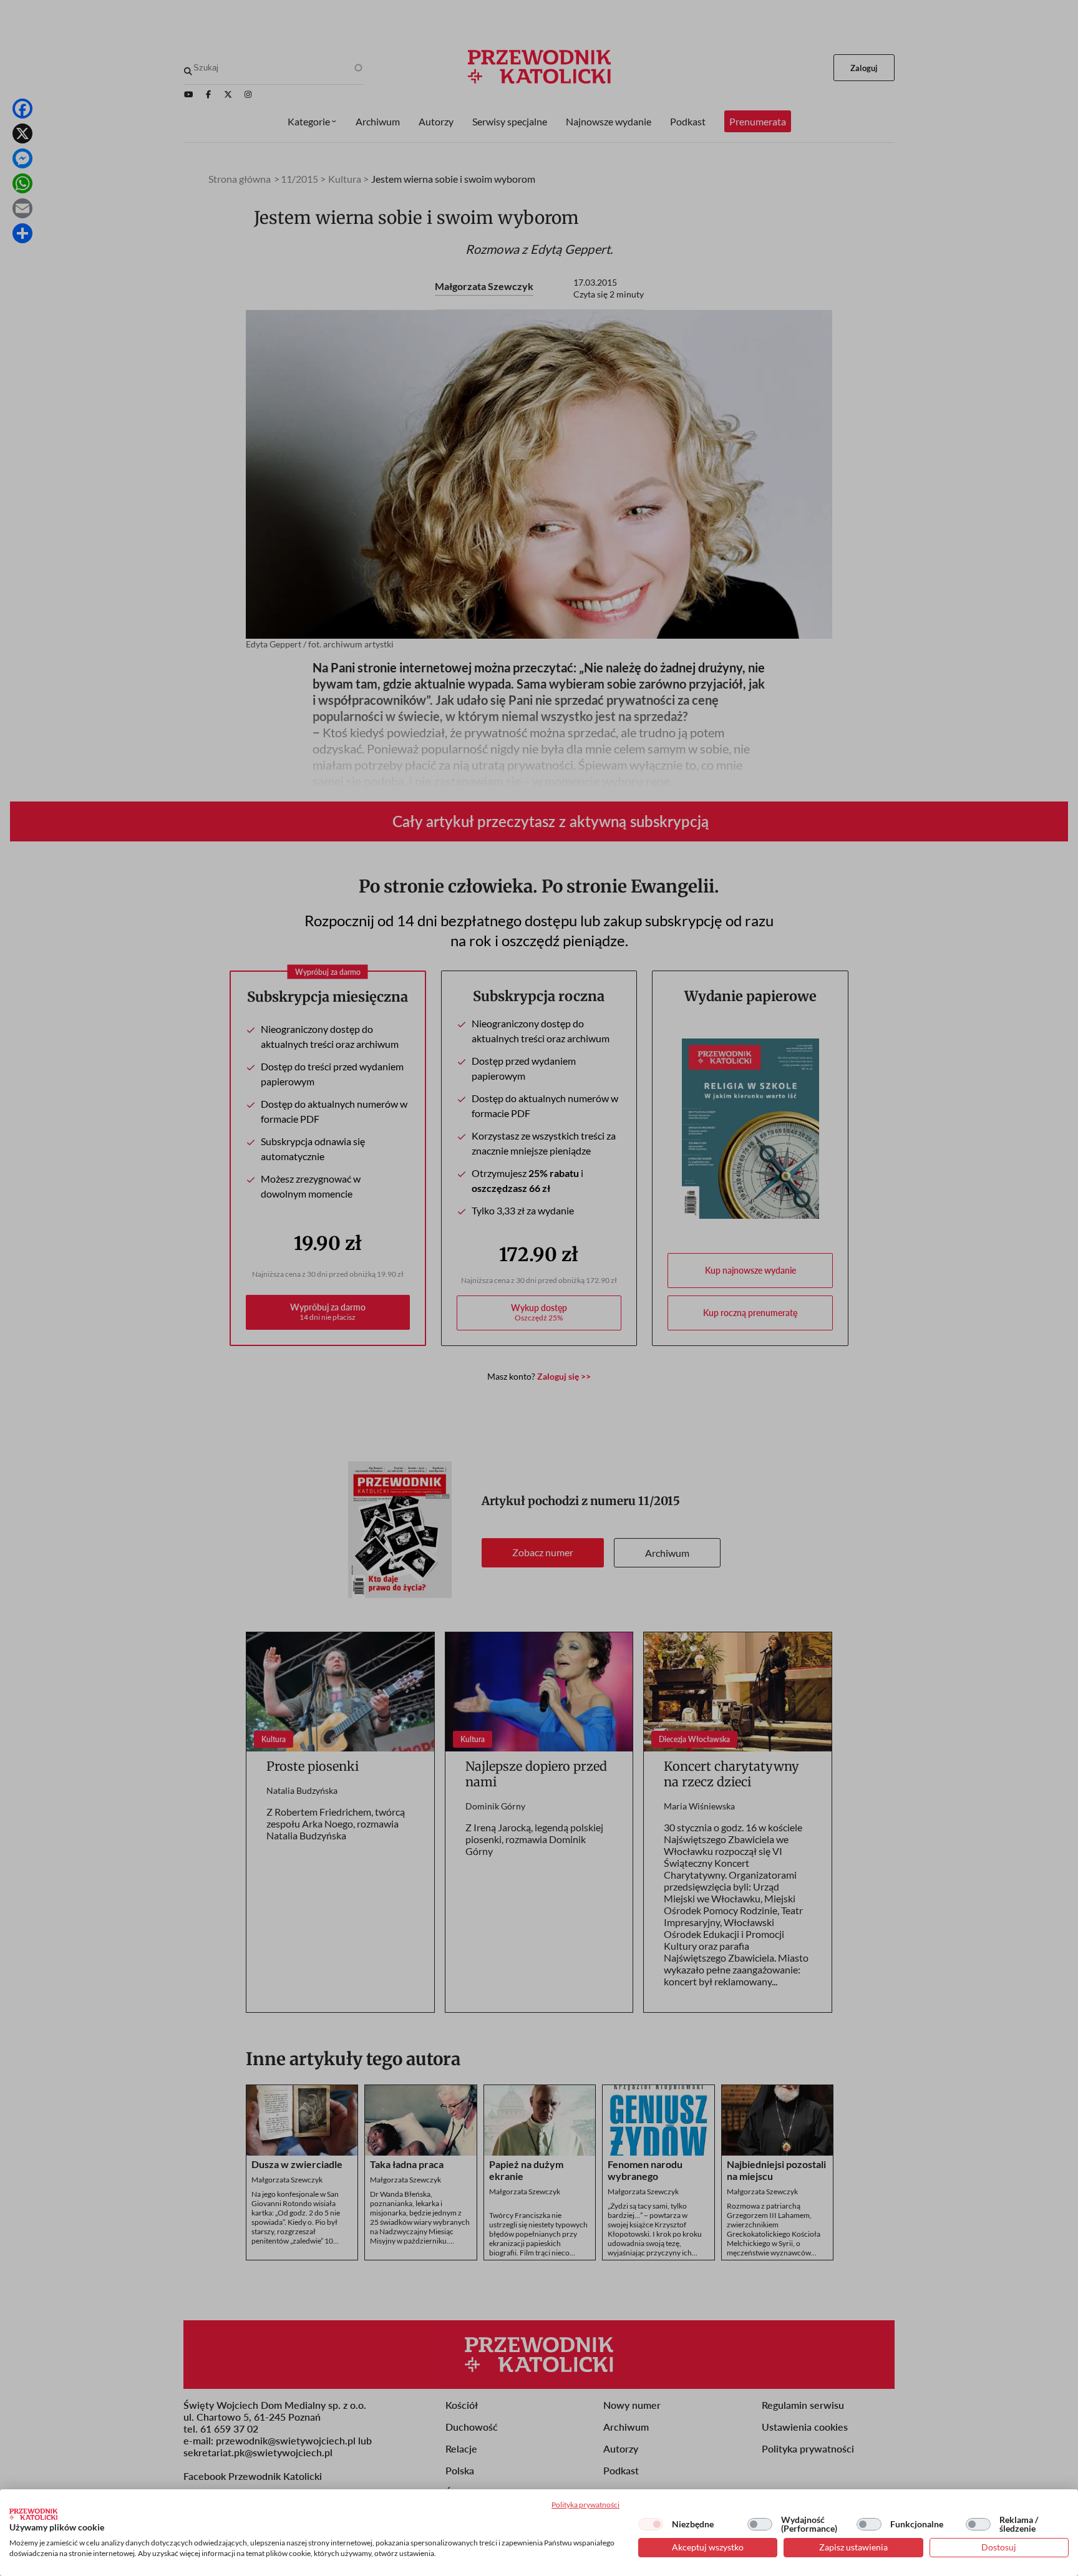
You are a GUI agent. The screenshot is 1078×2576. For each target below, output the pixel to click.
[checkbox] (651, 2524)
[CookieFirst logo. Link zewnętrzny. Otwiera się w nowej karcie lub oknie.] (33, 2514)
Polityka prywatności (585, 2505)
